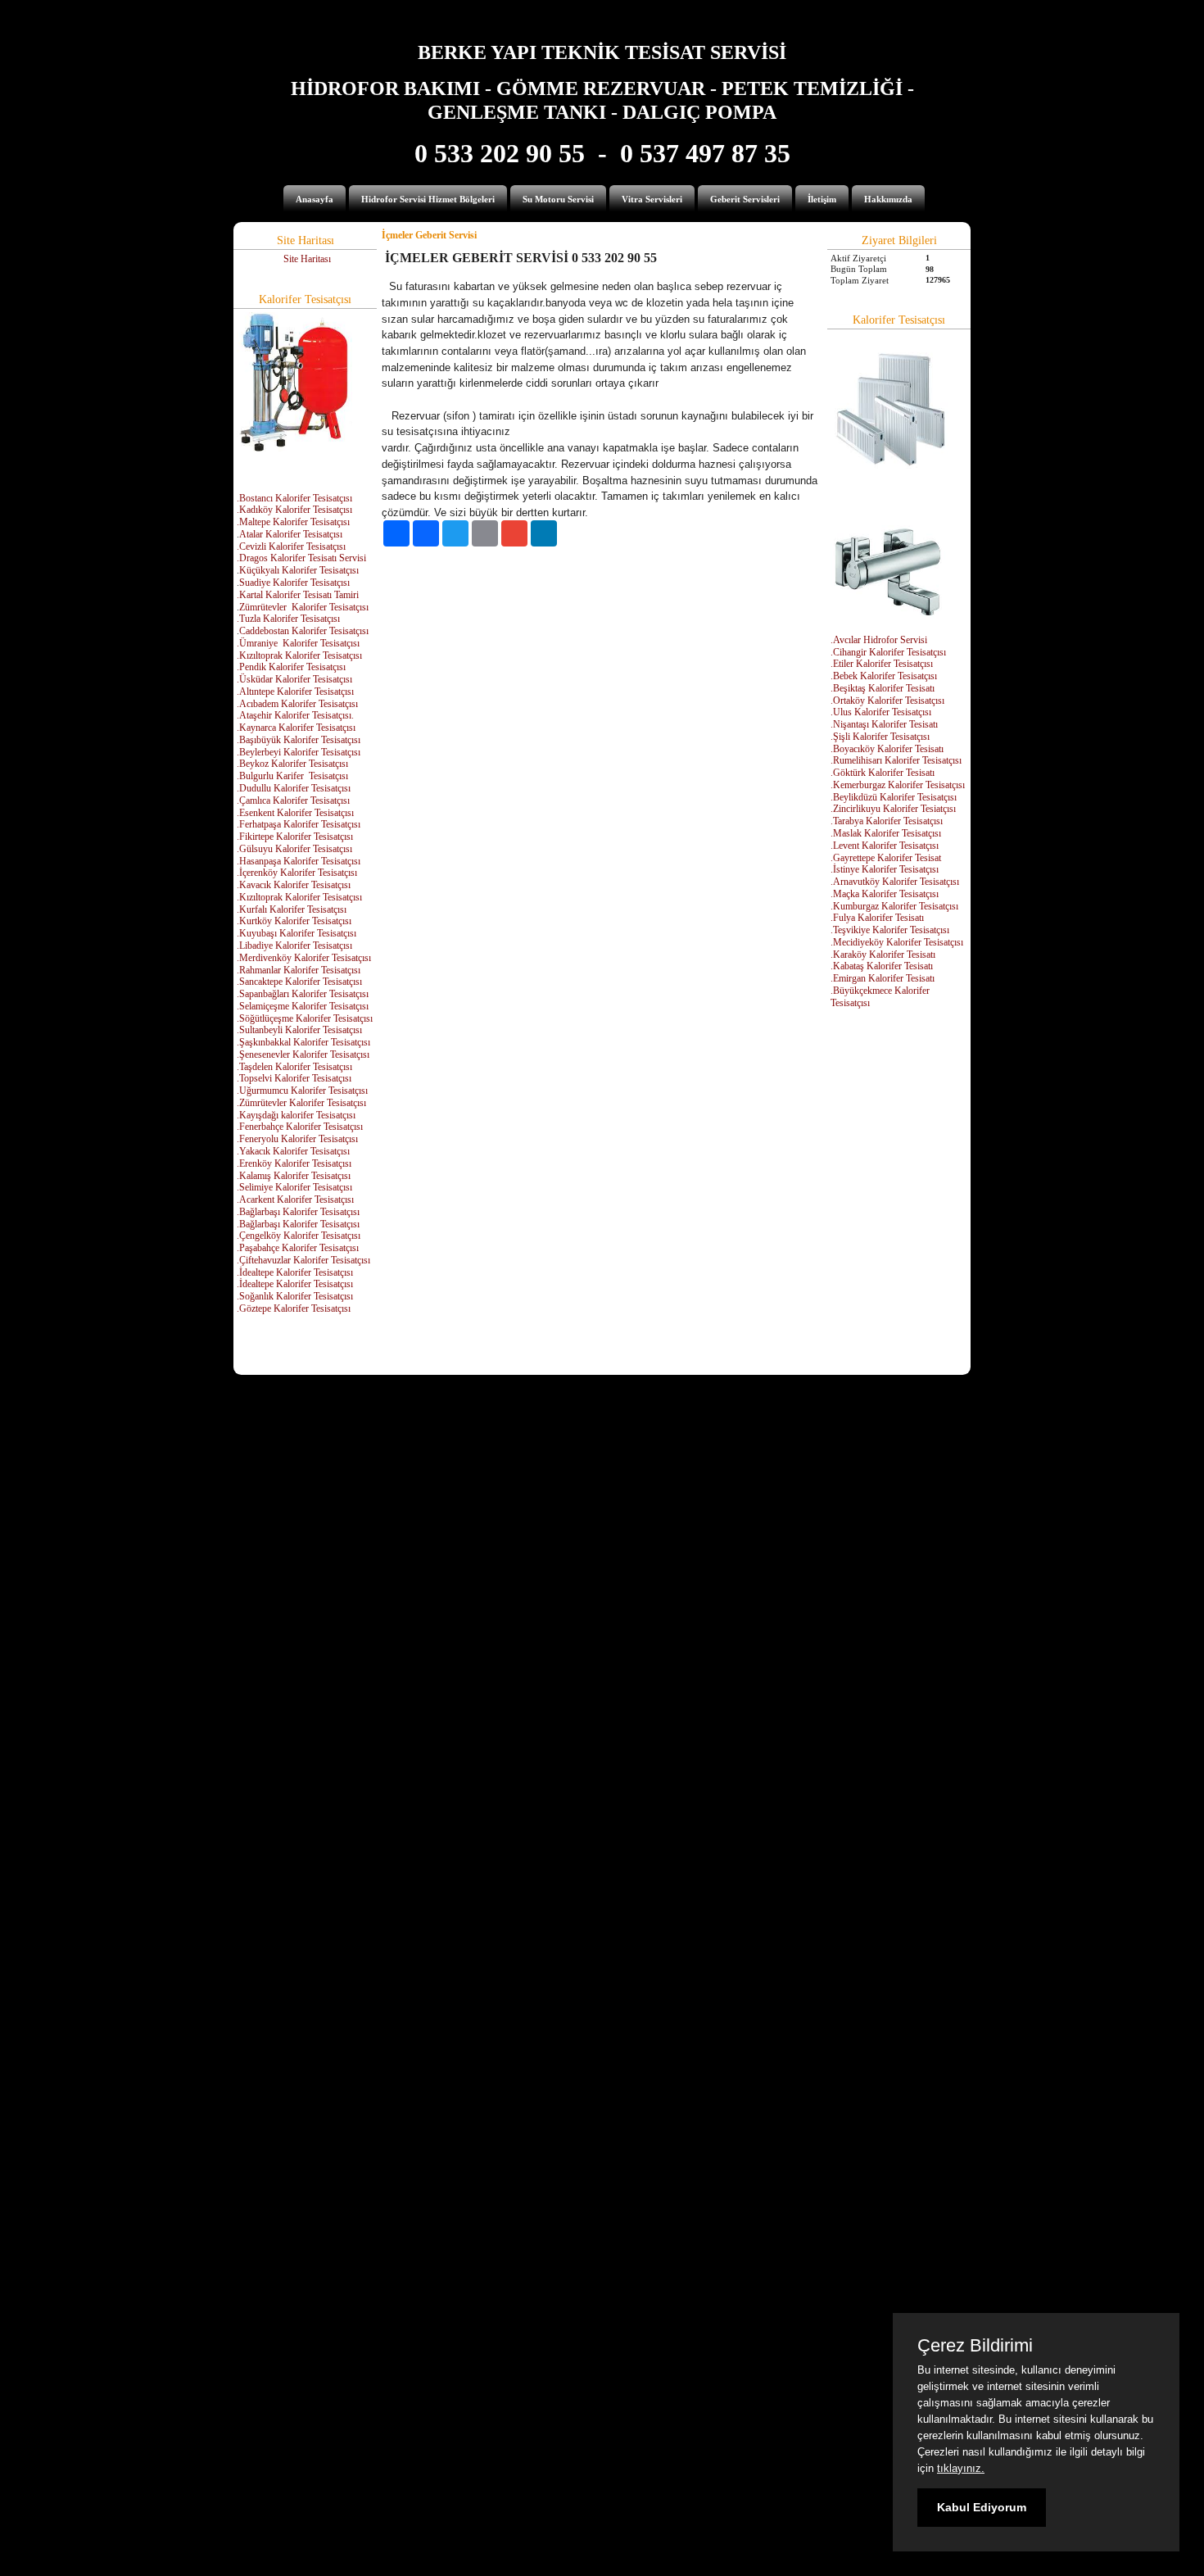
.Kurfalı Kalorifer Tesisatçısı (292, 909)
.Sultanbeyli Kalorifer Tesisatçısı (299, 1030)
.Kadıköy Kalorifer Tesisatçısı (294, 510)
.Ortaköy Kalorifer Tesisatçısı (887, 701)
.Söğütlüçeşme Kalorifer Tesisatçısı (305, 1018)
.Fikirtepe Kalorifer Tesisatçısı (295, 837)
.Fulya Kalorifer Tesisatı (877, 918)
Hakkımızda (888, 199)
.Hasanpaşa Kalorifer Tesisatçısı (299, 861)
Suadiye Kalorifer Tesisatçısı (294, 583)
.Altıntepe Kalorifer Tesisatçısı (295, 692)
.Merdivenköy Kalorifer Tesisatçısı (304, 958)
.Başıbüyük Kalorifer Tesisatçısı (299, 740)
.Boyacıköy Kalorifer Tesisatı (887, 749)
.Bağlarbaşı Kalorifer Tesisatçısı (298, 1212)
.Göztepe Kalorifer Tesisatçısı (294, 1308)
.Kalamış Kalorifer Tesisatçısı (294, 1176)
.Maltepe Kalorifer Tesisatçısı (293, 522)
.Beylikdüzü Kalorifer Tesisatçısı (894, 797)
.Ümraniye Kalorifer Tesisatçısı (298, 643)
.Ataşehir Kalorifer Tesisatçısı (294, 715)
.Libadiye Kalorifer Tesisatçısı (294, 946)
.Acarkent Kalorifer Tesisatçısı (295, 1200)
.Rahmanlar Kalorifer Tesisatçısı (299, 970)
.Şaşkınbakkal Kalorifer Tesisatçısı (303, 1042)
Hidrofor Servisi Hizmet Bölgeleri (428, 199)
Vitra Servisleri (652, 199)
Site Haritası (307, 259)
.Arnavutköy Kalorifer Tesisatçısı (895, 882)
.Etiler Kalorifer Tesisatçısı (882, 664)
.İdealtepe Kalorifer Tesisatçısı (295, 1272)
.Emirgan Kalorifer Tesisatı (883, 978)
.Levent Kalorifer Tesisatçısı (885, 846)
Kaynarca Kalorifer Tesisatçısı (297, 728)
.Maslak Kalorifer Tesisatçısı (886, 833)
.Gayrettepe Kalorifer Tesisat (886, 858)
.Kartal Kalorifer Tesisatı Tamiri (298, 595)
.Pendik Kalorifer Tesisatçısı (291, 667)
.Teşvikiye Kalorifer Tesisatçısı (890, 930)
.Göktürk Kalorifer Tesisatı (883, 773)
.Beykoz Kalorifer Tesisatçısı (292, 764)
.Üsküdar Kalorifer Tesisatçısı (294, 679)
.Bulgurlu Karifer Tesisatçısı (292, 776)
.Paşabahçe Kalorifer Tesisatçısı (298, 1248)
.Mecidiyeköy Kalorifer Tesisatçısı (897, 942)
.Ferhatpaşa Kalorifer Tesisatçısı (299, 824)
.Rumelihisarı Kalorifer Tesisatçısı (896, 760)
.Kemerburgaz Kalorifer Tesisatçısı (898, 785)
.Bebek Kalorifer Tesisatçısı (884, 676)
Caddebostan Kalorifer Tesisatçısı (304, 631)
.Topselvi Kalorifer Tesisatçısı (294, 1078)
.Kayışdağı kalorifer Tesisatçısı (296, 1115)
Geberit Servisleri (745, 199)
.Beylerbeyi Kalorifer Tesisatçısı (299, 752)
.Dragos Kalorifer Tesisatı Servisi (301, 558)
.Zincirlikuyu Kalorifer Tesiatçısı (893, 809)
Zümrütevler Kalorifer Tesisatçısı (304, 607)
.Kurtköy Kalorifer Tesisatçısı (294, 921)
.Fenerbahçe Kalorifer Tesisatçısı (300, 1127)
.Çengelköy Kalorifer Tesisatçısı (299, 1236)
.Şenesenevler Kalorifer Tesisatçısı (303, 1054)
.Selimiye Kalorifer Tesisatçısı (294, 1187)
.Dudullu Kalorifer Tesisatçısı (294, 788)
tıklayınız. (961, 2468)
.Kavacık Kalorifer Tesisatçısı (294, 885)
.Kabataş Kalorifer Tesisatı (882, 966)
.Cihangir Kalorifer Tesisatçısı (888, 652)
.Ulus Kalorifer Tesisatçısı (881, 712)
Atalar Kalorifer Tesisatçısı (291, 534)
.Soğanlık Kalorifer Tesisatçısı (295, 1296)
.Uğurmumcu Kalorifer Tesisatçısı (302, 1091)
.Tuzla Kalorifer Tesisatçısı (288, 619)
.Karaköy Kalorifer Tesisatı (883, 955)
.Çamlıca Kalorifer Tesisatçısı (293, 800)
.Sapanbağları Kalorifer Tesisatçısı (303, 994)
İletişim (822, 199)
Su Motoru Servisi (558, 199)
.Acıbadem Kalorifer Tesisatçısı (297, 704)
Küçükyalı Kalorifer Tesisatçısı (299, 570)
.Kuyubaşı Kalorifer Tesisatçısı (296, 933)
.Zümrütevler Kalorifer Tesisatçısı (301, 1103)
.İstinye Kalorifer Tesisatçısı (885, 869)
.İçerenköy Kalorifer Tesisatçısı (297, 873)
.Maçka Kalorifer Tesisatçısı (885, 894)
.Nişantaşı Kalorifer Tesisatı (884, 724)
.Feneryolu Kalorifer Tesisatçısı (297, 1139)
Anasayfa (315, 199)
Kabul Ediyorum (982, 2507)
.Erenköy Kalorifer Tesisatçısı (294, 1163)
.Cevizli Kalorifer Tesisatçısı (291, 546)
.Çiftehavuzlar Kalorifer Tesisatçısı (303, 1260)
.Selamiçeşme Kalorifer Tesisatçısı (303, 1006)
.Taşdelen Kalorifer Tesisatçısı (294, 1067)
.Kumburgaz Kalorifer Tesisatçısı (894, 906)
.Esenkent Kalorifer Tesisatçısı (295, 813)
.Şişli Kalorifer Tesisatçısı (880, 737)
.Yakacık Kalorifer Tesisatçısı (293, 1151)
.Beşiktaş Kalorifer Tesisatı (883, 688)
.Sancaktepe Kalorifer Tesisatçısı (299, 982)
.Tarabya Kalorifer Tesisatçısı (887, 821)
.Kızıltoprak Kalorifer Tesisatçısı (299, 655)
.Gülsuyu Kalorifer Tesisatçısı (294, 849)
